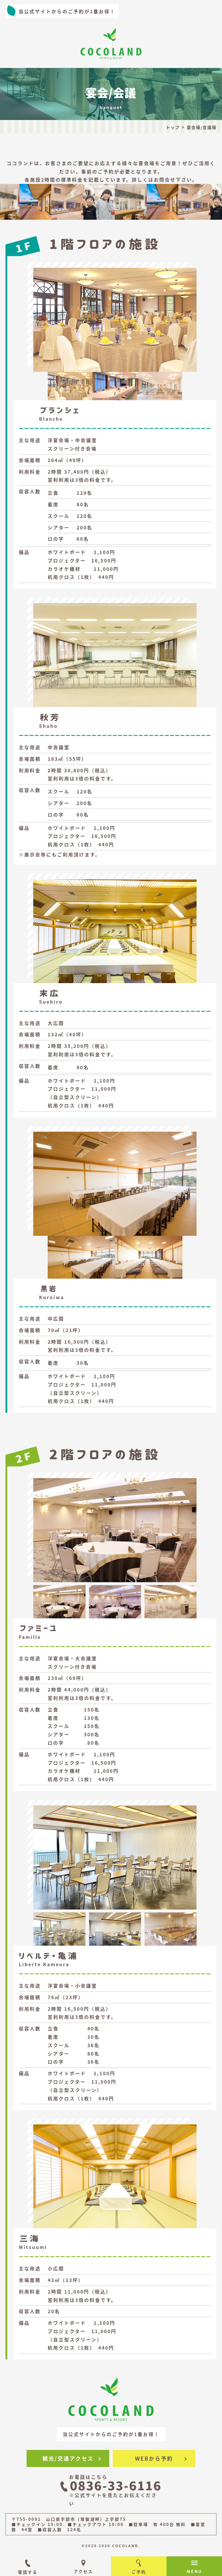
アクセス (83, 2571)
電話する (28, 2572)
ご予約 (139, 2572)
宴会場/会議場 (202, 127)
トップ (173, 127)
